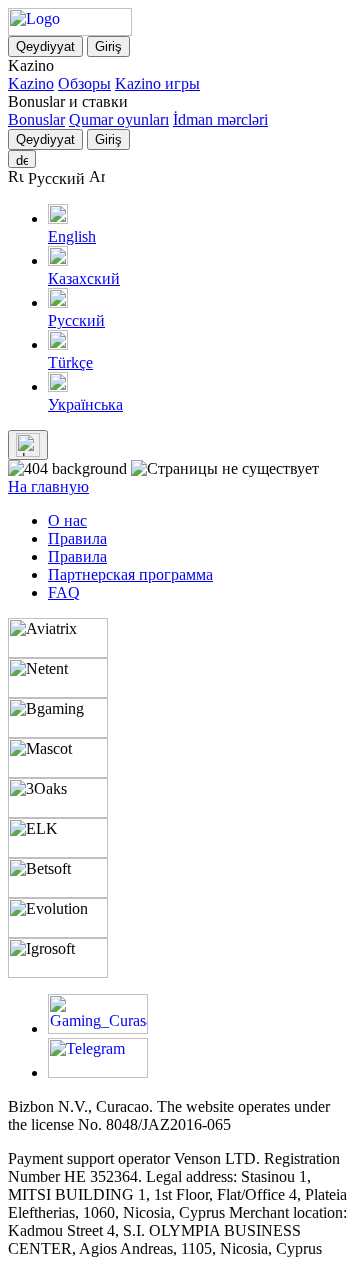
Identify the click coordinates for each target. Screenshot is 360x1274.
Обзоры (84, 83)
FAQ (64, 592)
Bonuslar (36, 119)
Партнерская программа (130, 574)
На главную (48, 486)
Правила (77, 538)
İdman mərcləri (220, 119)
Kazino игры (157, 83)
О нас (67, 520)
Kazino (31, 83)
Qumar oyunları (119, 119)
